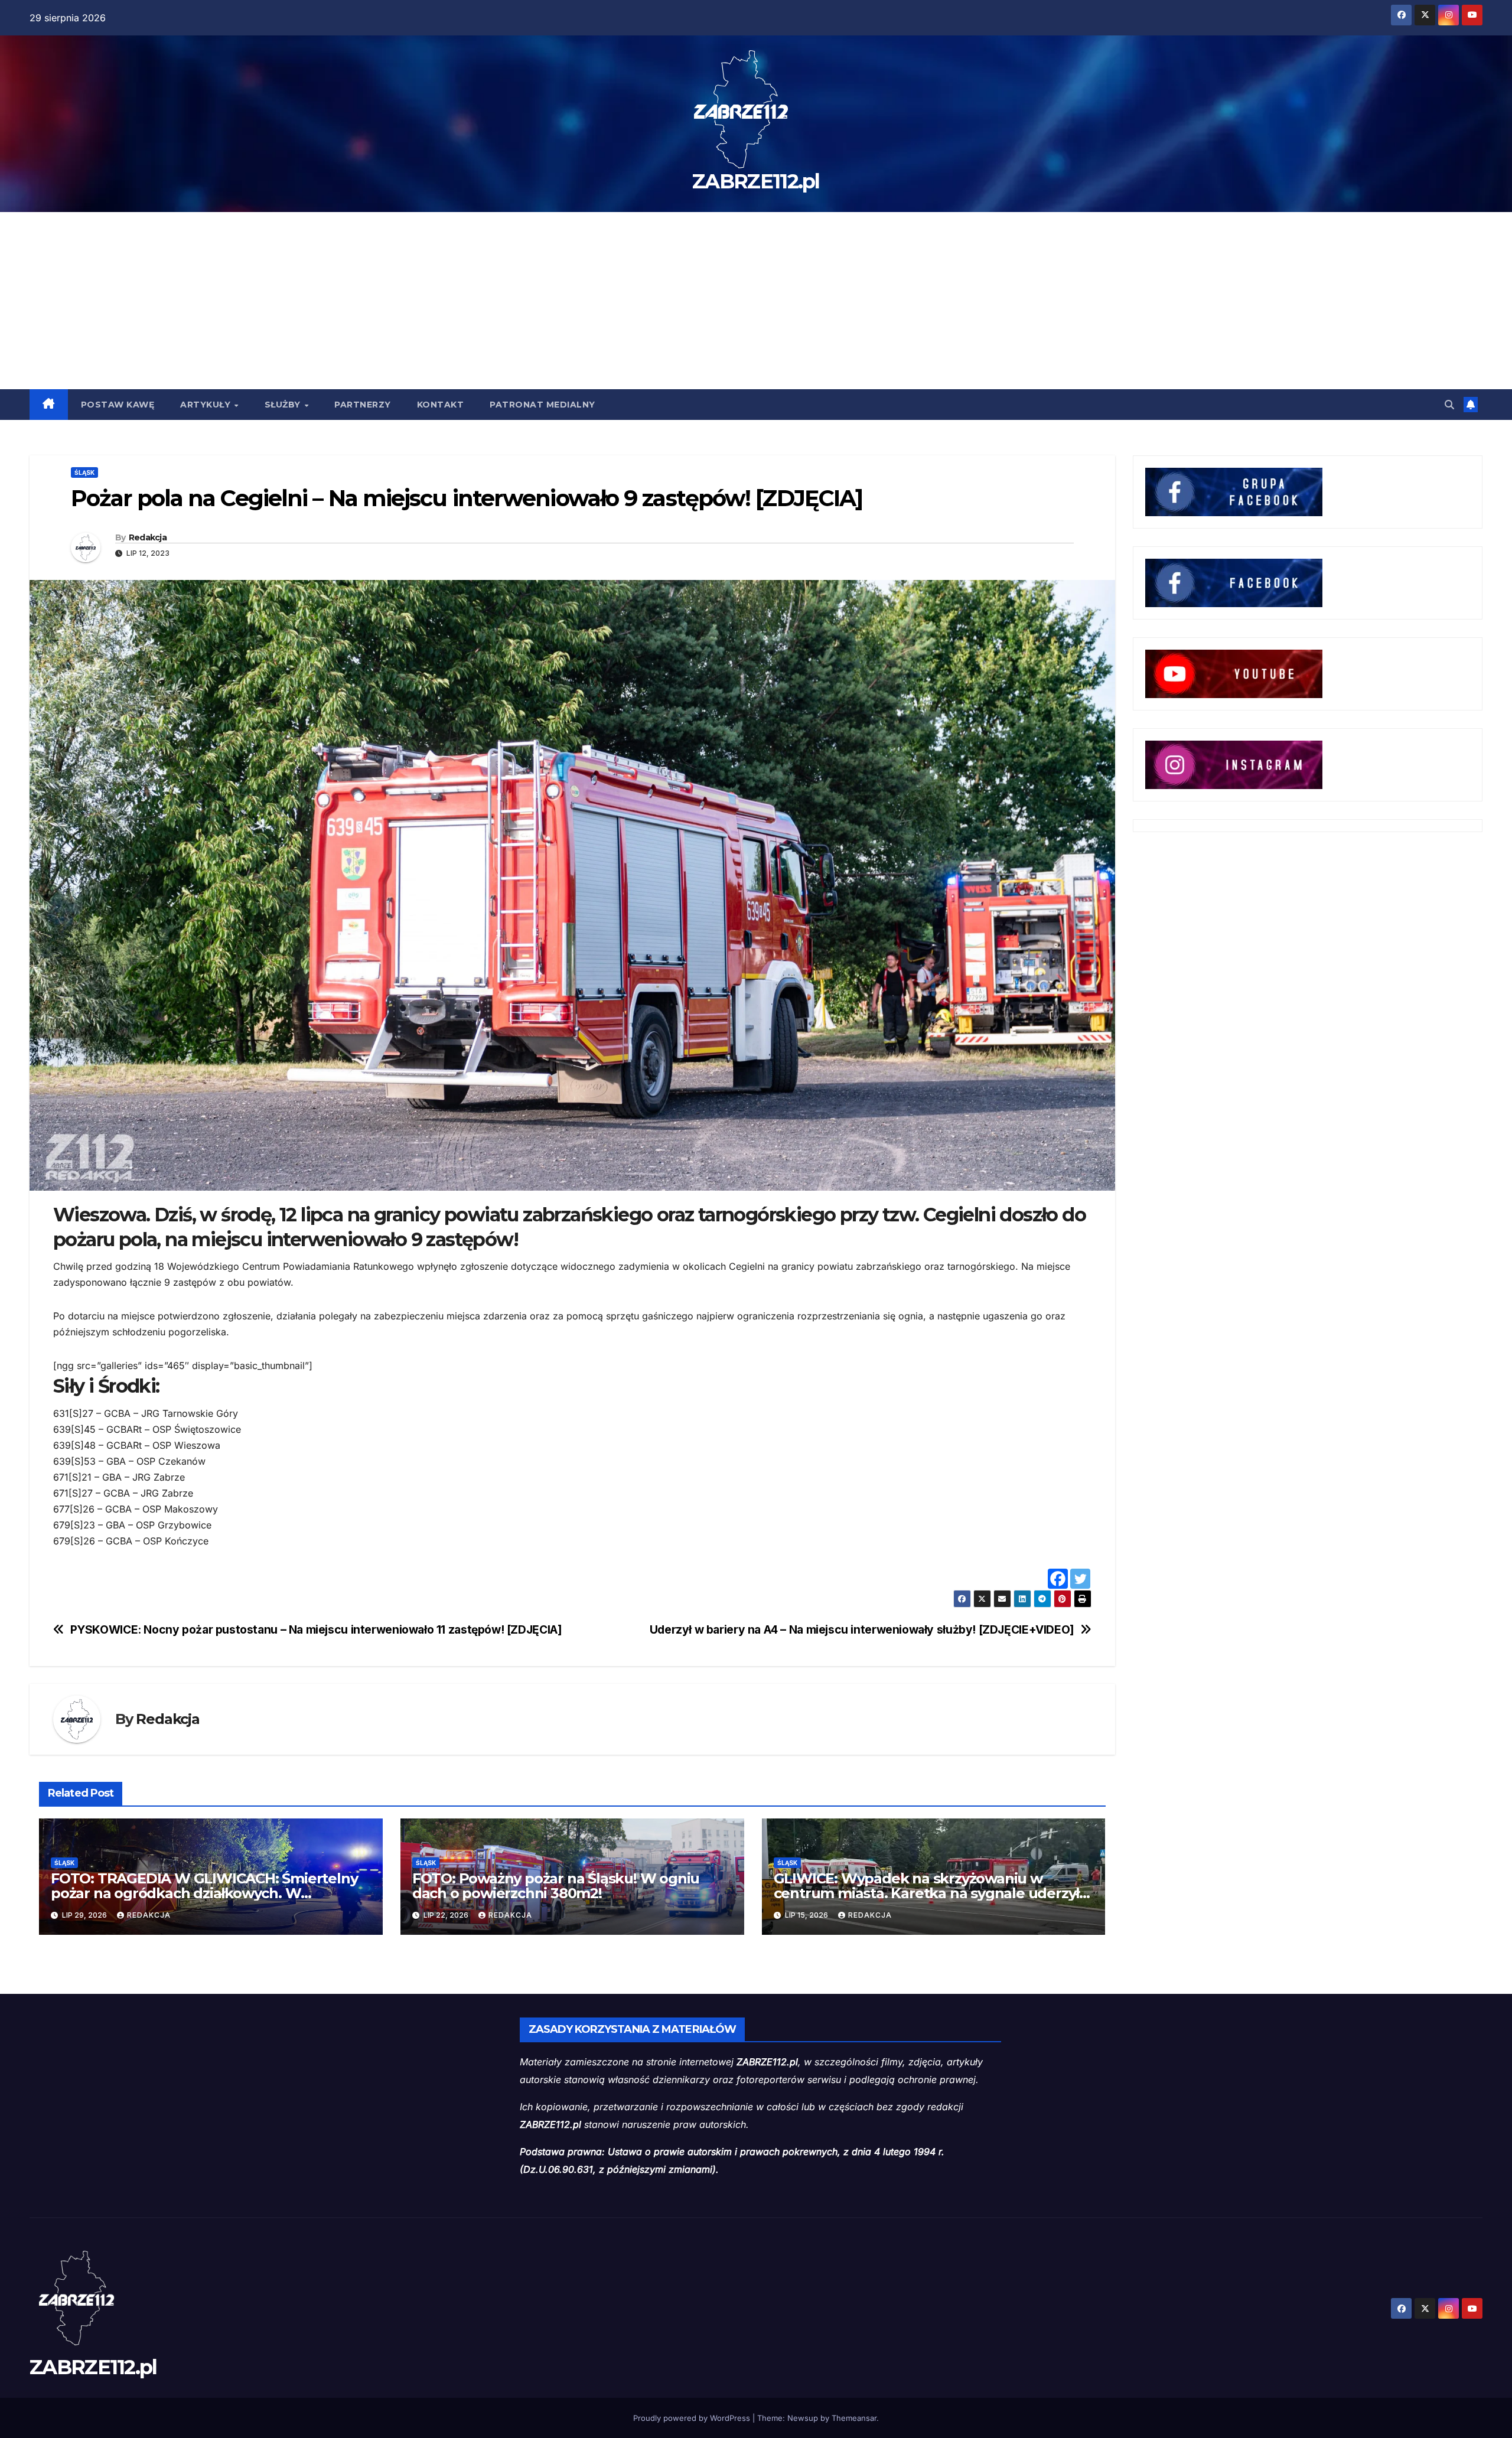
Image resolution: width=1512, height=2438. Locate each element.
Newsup (803, 2418)
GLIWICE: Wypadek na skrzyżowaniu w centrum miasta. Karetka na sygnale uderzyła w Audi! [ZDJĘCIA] (931, 1893)
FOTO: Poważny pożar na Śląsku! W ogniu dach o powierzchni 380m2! (556, 1886)
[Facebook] (1058, 1579)
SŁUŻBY (284, 405)
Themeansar (854, 2418)
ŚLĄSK (84, 472)
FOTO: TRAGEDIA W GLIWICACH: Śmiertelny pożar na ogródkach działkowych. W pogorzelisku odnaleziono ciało (204, 1893)
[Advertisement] (756, 301)
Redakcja (148, 537)
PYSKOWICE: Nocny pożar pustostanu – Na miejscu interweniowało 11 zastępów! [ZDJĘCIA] (316, 1630)
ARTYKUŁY (207, 405)
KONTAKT (441, 405)
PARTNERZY (363, 405)
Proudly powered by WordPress (693, 2418)
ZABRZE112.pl (756, 181)
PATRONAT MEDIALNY (542, 405)
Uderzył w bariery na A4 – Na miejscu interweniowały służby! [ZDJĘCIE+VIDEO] (862, 1630)
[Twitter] (1080, 1579)
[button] (1449, 405)
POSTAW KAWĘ (118, 405)
